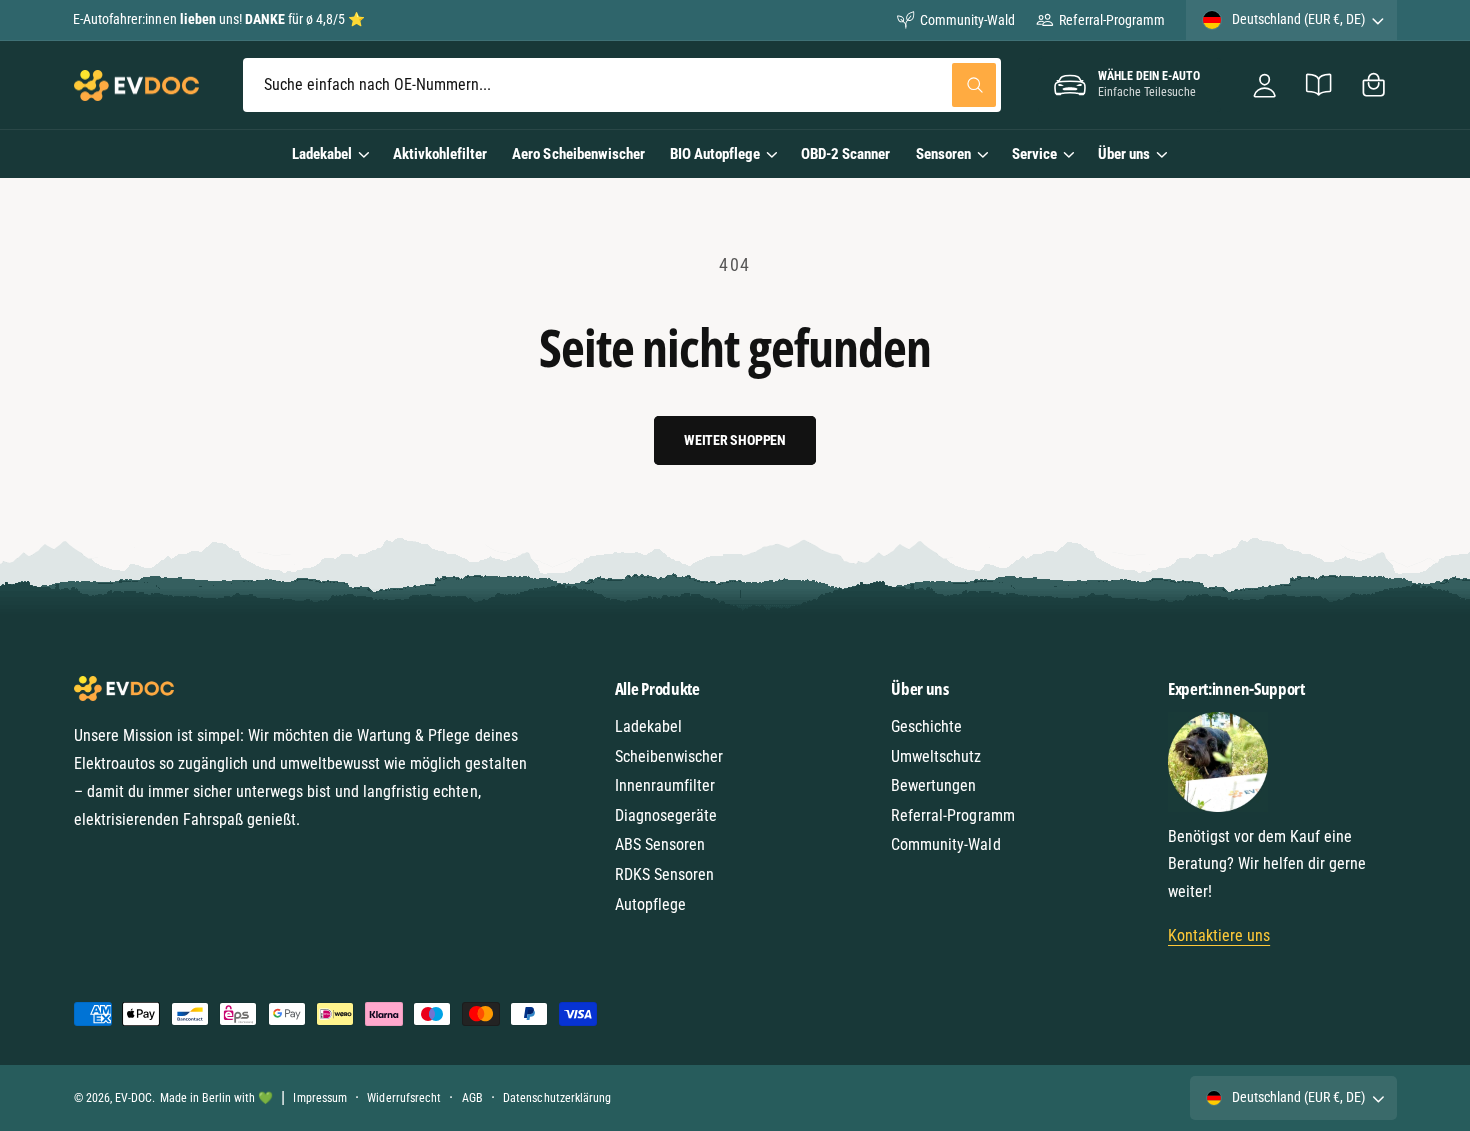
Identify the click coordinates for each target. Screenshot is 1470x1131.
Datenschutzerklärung (556, 1098)
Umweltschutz (936, 756)
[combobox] (622, 85)
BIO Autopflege (715, 154)
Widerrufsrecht (403, 1098)
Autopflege (650, 904)
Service (1034, 154)
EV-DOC (133, 1098)
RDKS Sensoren (664, 874)
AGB (472, 1098)
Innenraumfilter (665, 785)
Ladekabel (322, 154)
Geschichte (926, 726)
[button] (1373, 85)
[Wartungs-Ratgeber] (1319, 85)
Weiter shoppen (735, 440)
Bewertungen (933, 785)
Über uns (1124, 154)
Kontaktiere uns (1219, 935)
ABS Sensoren (660, 844)
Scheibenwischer (669, 756)
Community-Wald (967, 20)
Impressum (319, 1098)
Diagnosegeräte (666, 815)
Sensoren (943, 154)
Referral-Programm (1111, 20)
